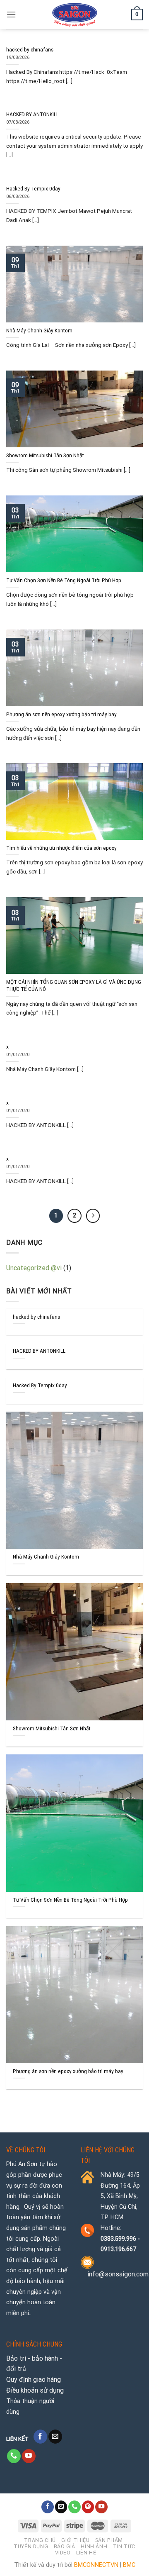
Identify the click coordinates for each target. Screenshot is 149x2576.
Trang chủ (40, 2540)
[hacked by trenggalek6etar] (75, 15)
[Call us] (14, 2456)
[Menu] (11, 14)
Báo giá (65, 2547)
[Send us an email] (55, 2437)
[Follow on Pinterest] (88, 2507)
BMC (129, 2565)
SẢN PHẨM (109, 2540)
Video (63, 2553)
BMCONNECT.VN (96, 2565)
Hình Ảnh (94, 2547)
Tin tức (124, 2547)
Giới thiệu (75, 2540)
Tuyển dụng (31, 2547)
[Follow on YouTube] (29, 2456)
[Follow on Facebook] (40, 2437)
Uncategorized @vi (34, 1268)
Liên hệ (86, 2553)
